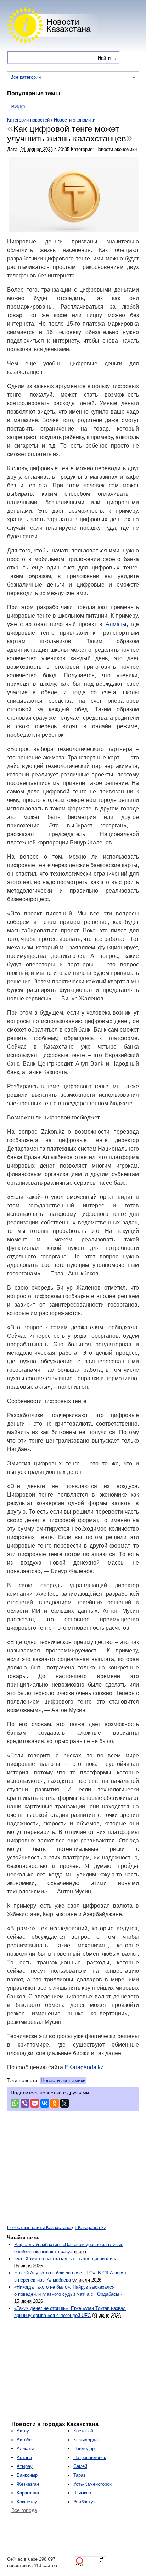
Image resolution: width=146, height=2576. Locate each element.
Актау (23, 2431)
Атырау (25, 2466)
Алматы (116, 624)
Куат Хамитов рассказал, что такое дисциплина (66, 2259)
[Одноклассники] (55, 2103)
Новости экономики (63, 2080)
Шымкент (83, 2493)
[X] (64, 2103)
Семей (80, 2466)
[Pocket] (35, 2103)
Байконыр (27, 2475)
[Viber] (25, 2103)
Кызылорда (86, 2440)
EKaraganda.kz (84, 2067)
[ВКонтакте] (45, 2103)
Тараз (79, 2475)
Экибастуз (84, 2502)
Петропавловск (90, 2457)
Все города (24, 2510)
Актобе (24, 2440)
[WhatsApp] (15, 2103)
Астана (24, 2457)
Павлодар (84, 2449)
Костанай (83, 2431)
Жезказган (28, 2484)
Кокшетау (27, 2502)
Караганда (28, 2493)
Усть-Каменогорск (92, 2484)
